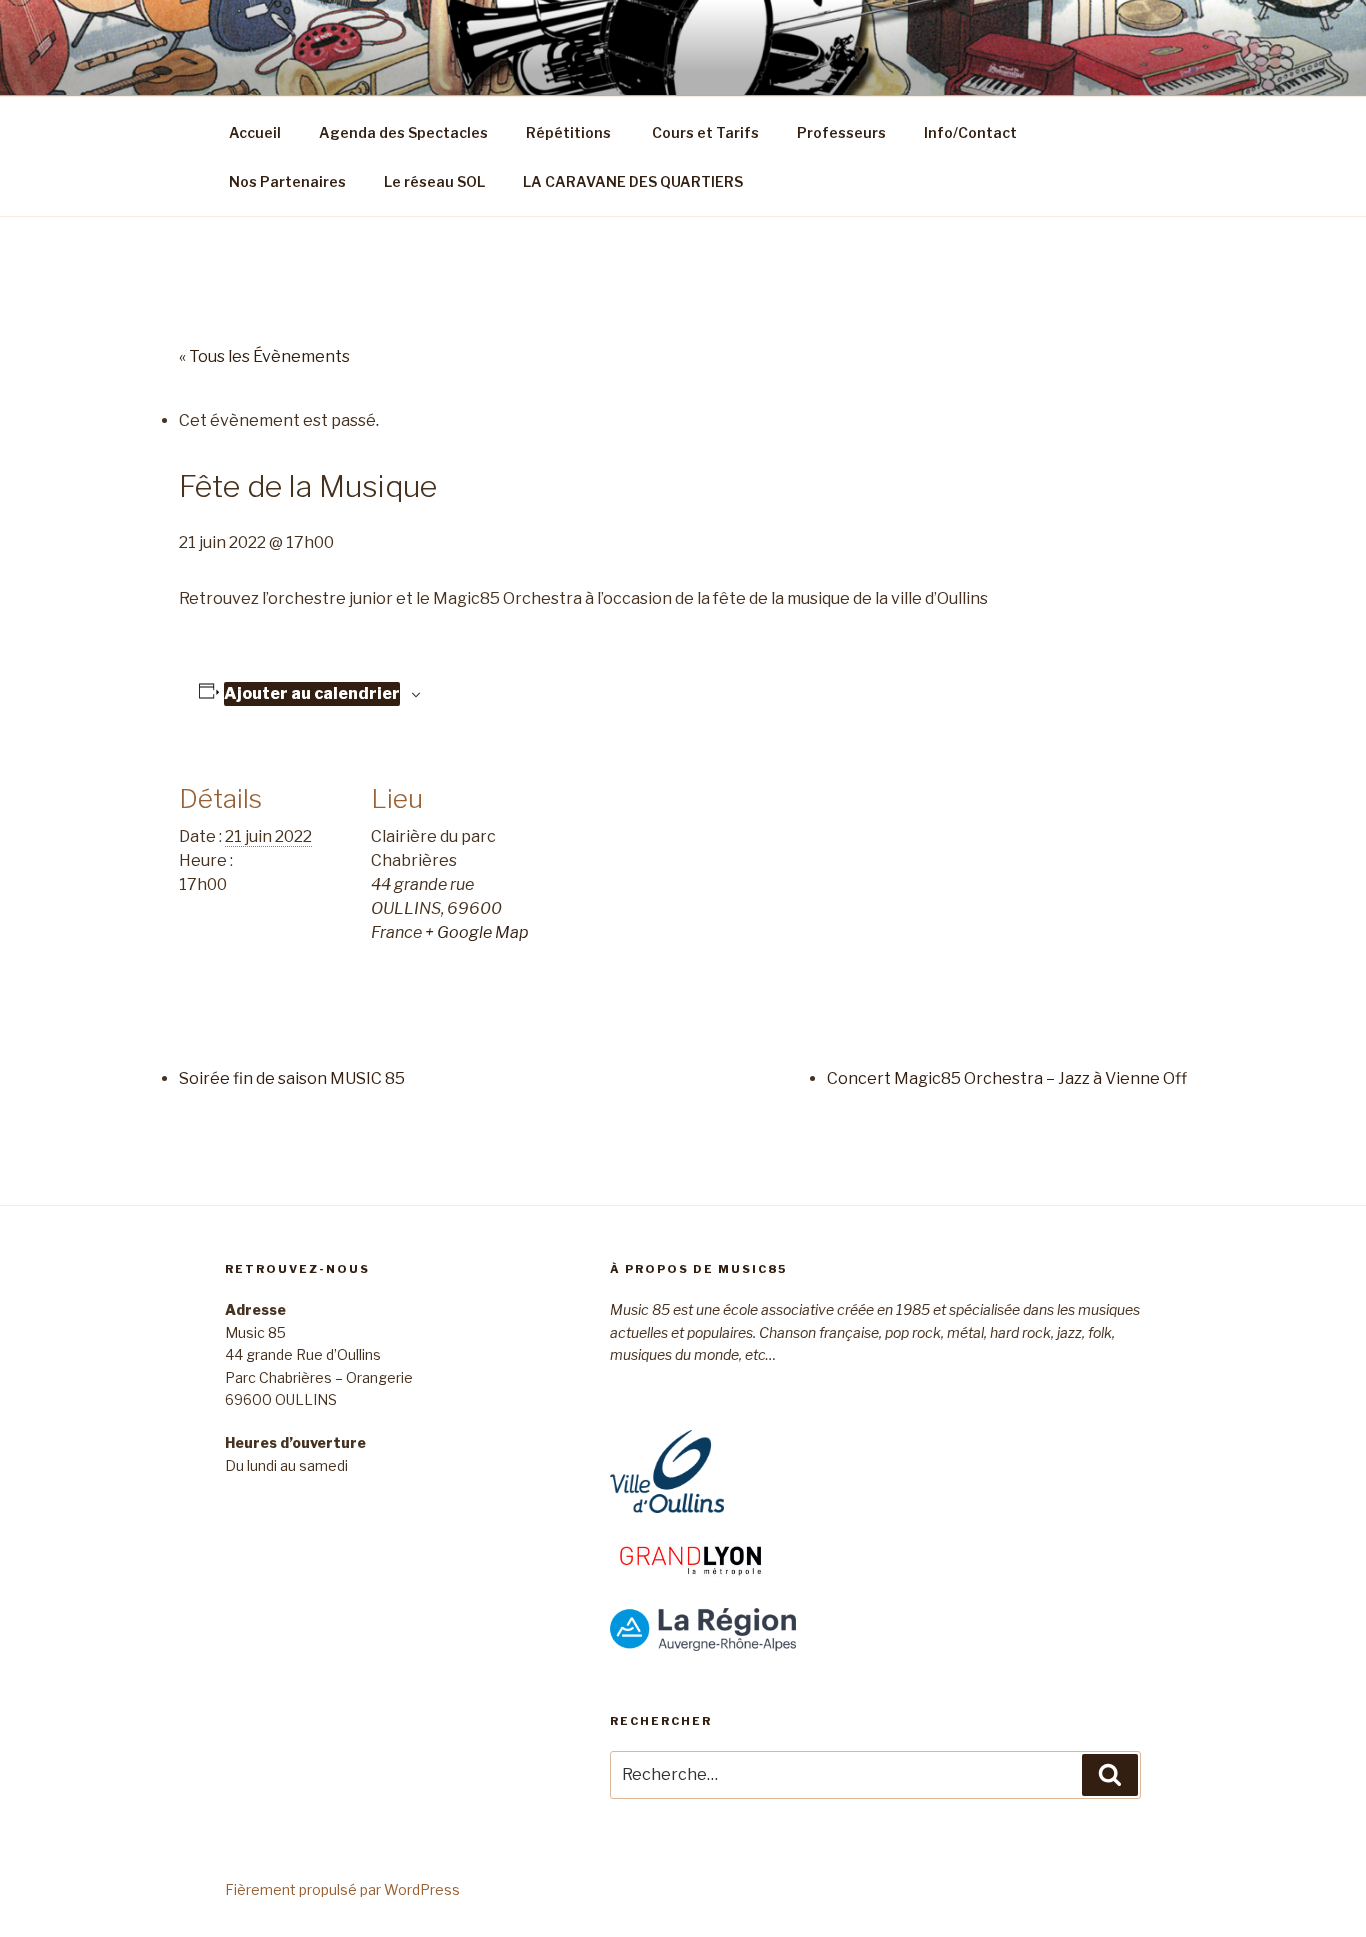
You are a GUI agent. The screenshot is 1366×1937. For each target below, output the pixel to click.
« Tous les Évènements (264, 356)
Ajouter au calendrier (312, 693)
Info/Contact (970, 132)
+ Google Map (477, 932)
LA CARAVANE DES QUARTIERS (633, 181)
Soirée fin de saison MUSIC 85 (292, 1078)
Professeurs (841, 132)
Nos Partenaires (287, 181)
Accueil (255, 132)
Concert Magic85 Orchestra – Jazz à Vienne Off (1007, 1078)
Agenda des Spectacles (403, 132)
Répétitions (568, 132)
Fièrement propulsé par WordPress (342, 1889)
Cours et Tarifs (704, 132)
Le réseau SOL (434, 181)
